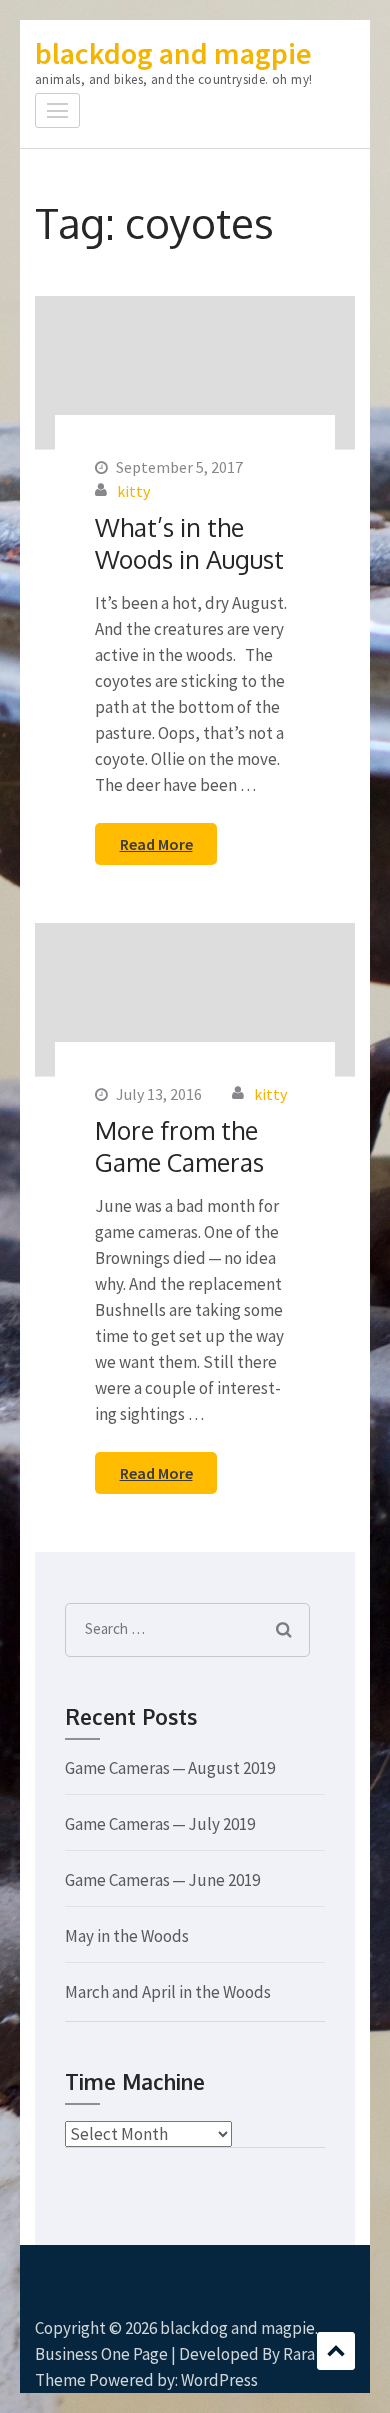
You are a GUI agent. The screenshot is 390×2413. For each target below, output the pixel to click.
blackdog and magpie (173, 53)
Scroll (336, 2351)
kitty (133, 491)
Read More (156, 844)
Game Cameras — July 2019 (160, 1824)
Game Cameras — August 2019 (170, 1768)
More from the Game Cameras (179, 1146)
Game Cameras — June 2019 (162, 1880)
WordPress (219, 2380)
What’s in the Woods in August (189, 543)
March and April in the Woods (168, 1992)
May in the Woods (127, 1936)
